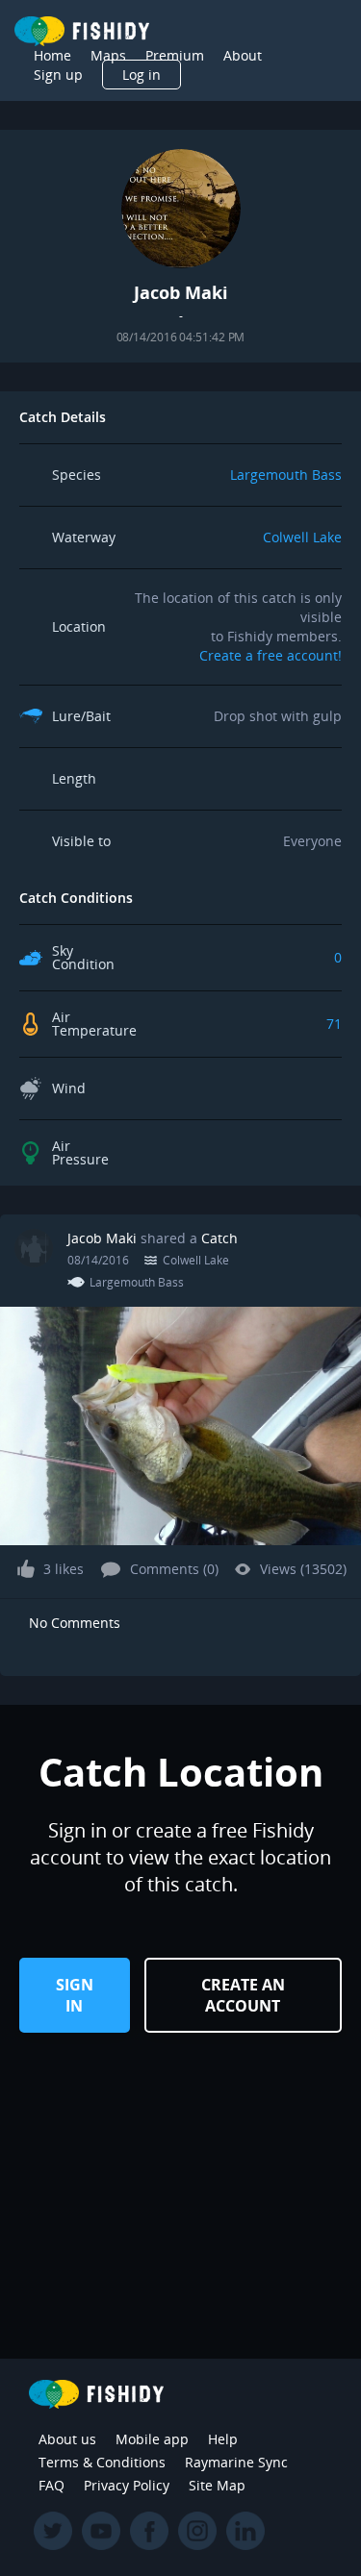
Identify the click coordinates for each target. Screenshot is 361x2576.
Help (223, 2439)
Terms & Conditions (102, 2462)
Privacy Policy (127, 2485)
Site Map (217, 2485)
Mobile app (152, 2439)
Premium (175, 55)
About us (67, 2439)
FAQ (52, 2485)
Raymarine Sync (236, 2462)
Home (52, 55)
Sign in (75, 1995)
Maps (108, 55)
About (243, 55)
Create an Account (243, 1995)
